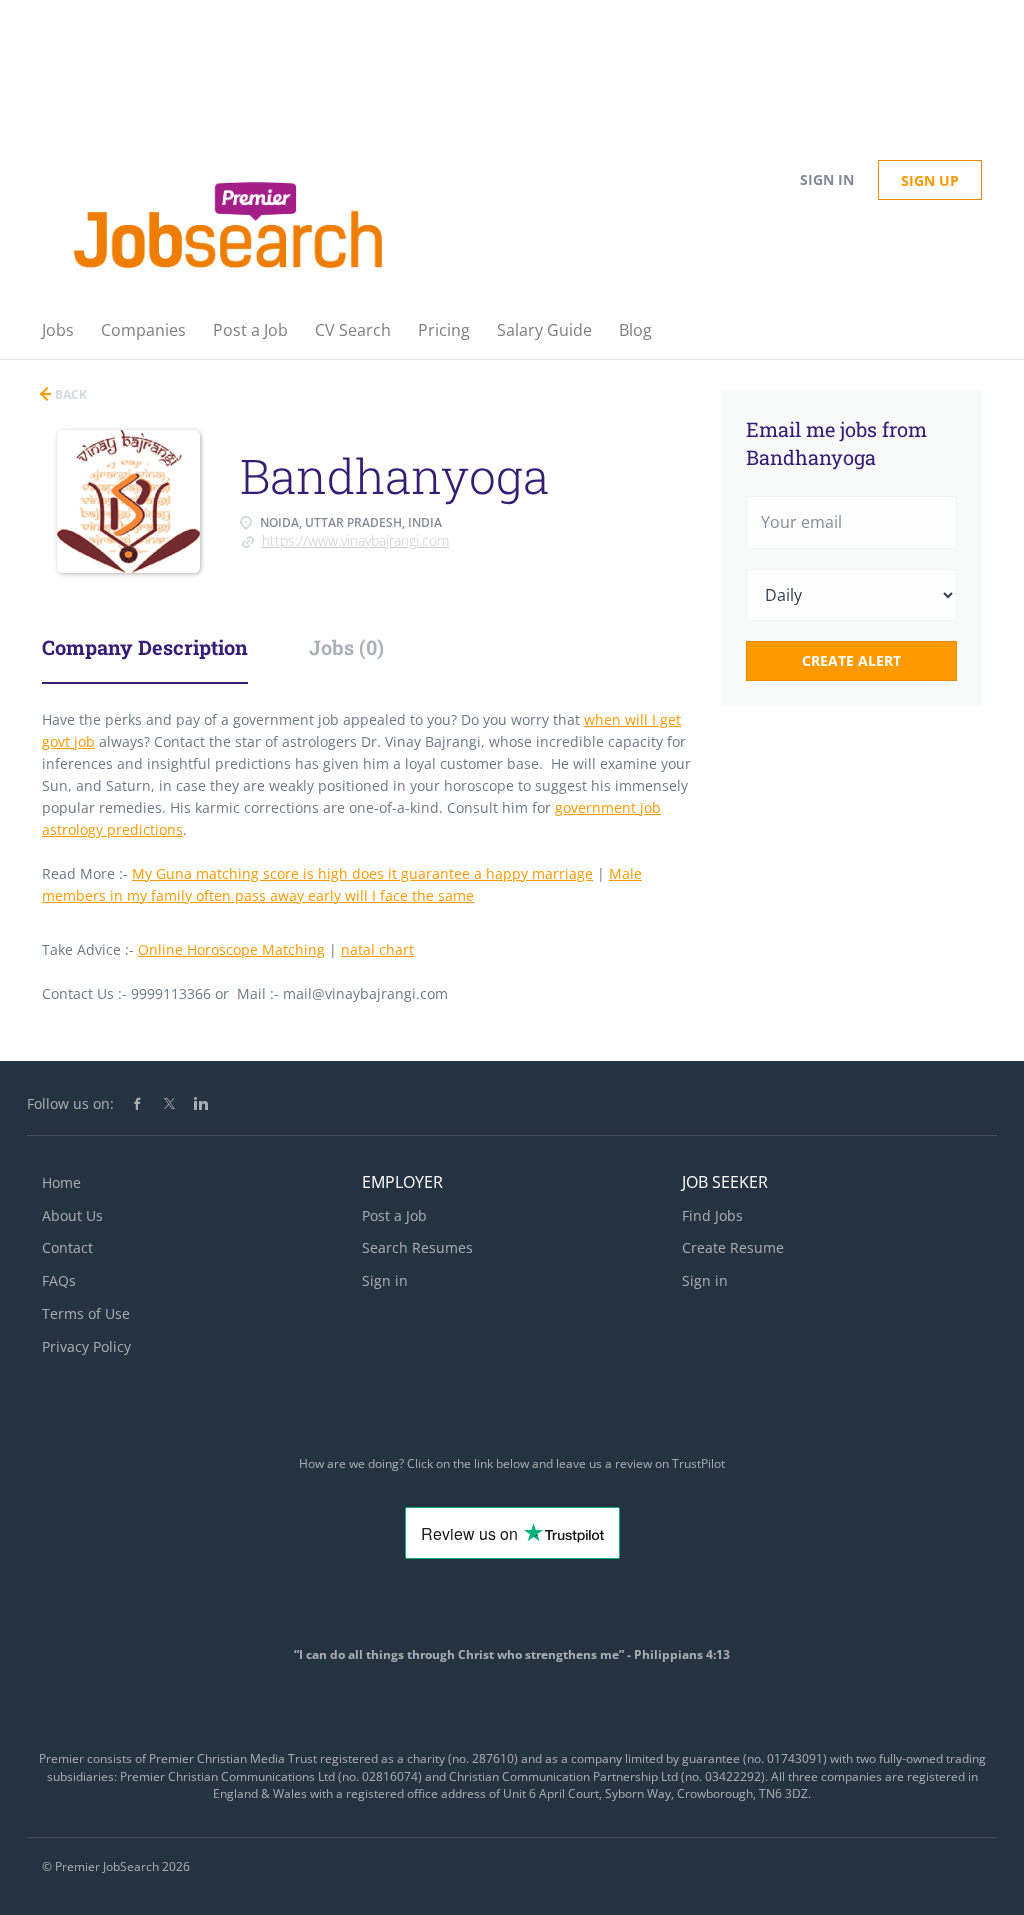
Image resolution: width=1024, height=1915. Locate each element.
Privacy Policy (86, 1346)
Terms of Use (86, 1313)
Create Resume (733, 1247)
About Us (72, 1215)
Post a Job (394, 1215)
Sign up (930, 180)
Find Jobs (712, 1215)
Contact (67, 1247)
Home (61, 1182)
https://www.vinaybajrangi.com (355, 540)
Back (69, 394)
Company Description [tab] (145, 647)
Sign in (827, 179)
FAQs (59, 1280)
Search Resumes (417, 1247)
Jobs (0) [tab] (346, 647)
